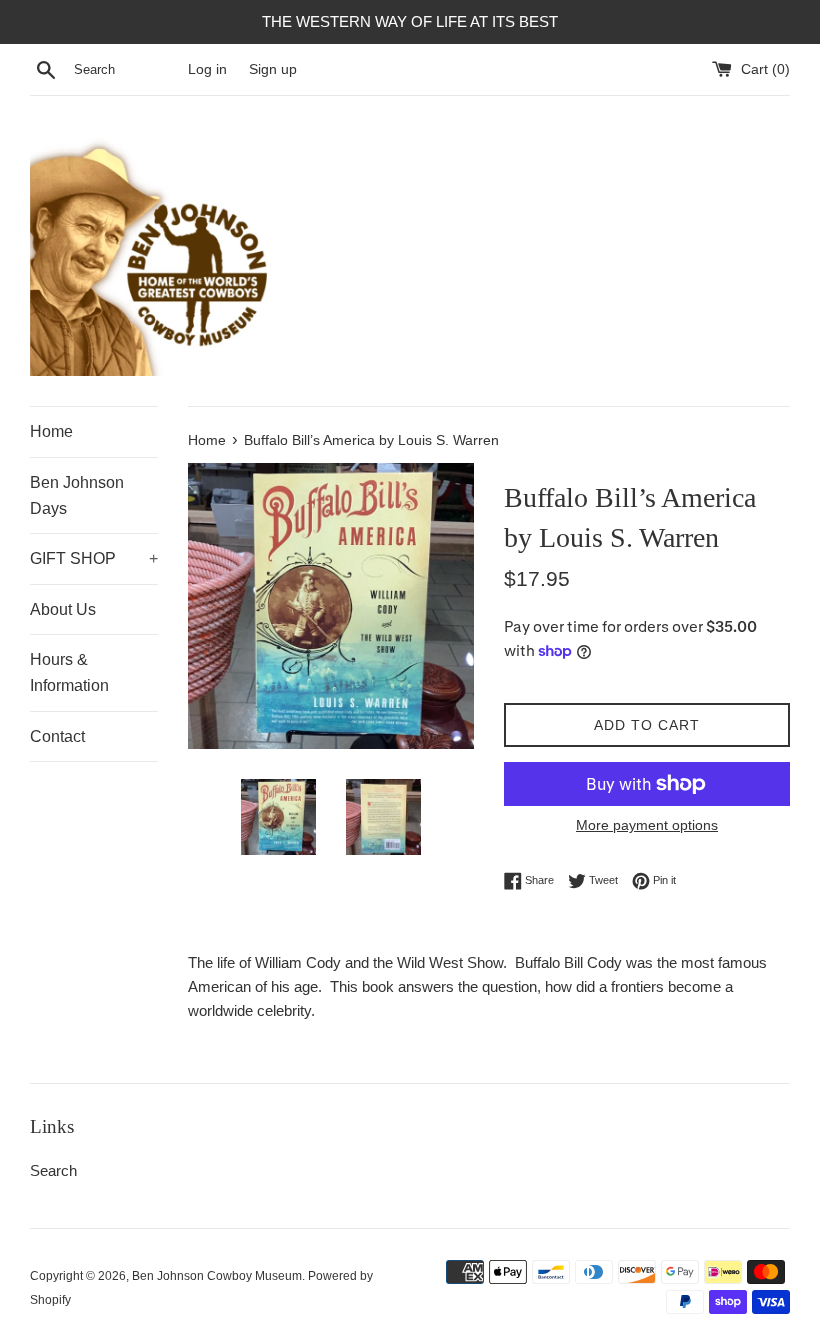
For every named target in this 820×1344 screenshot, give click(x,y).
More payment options (647, 825)
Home (51, 431)
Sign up (273, 69)
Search (53, 1170)
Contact (57, 736)
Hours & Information (69, 672)
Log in (207, 69)
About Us (63, 609)
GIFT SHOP (94, 558)
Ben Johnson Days (77, 495)
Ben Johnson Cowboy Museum (217, 1276)
